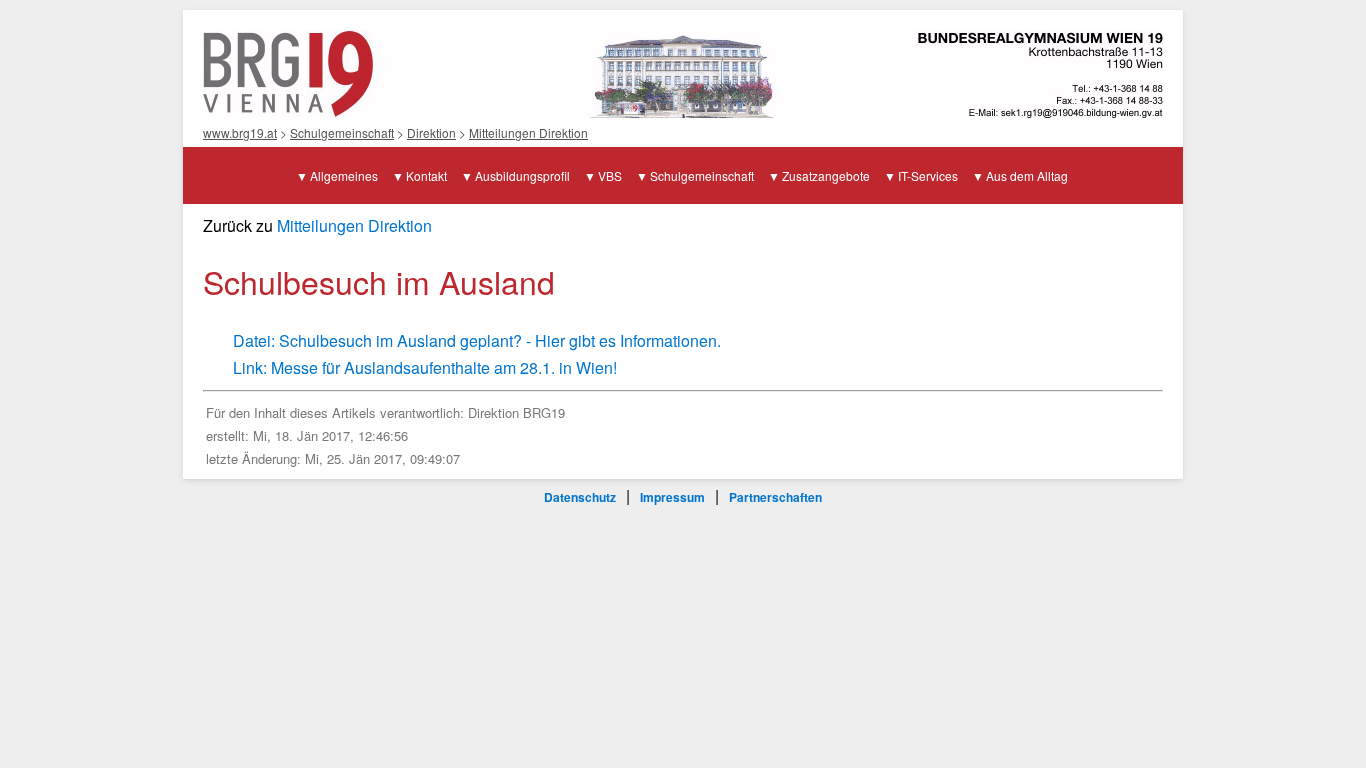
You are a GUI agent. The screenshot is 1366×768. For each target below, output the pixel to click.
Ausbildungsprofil (522, 175)
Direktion (431, 132)
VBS (610, 175)
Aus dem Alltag (1027, 175)
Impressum (672, 497)
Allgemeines (344, 175)
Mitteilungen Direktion (528, 132)
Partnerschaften (775, 497)
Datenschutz (580, 497)
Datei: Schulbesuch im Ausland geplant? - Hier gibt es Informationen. (477, 340)
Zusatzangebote (826, 175)
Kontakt (426, 175)
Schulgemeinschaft (342, 132)
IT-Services (928, 175)
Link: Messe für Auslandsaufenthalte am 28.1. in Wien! (425, 367)
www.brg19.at (240, 132)
